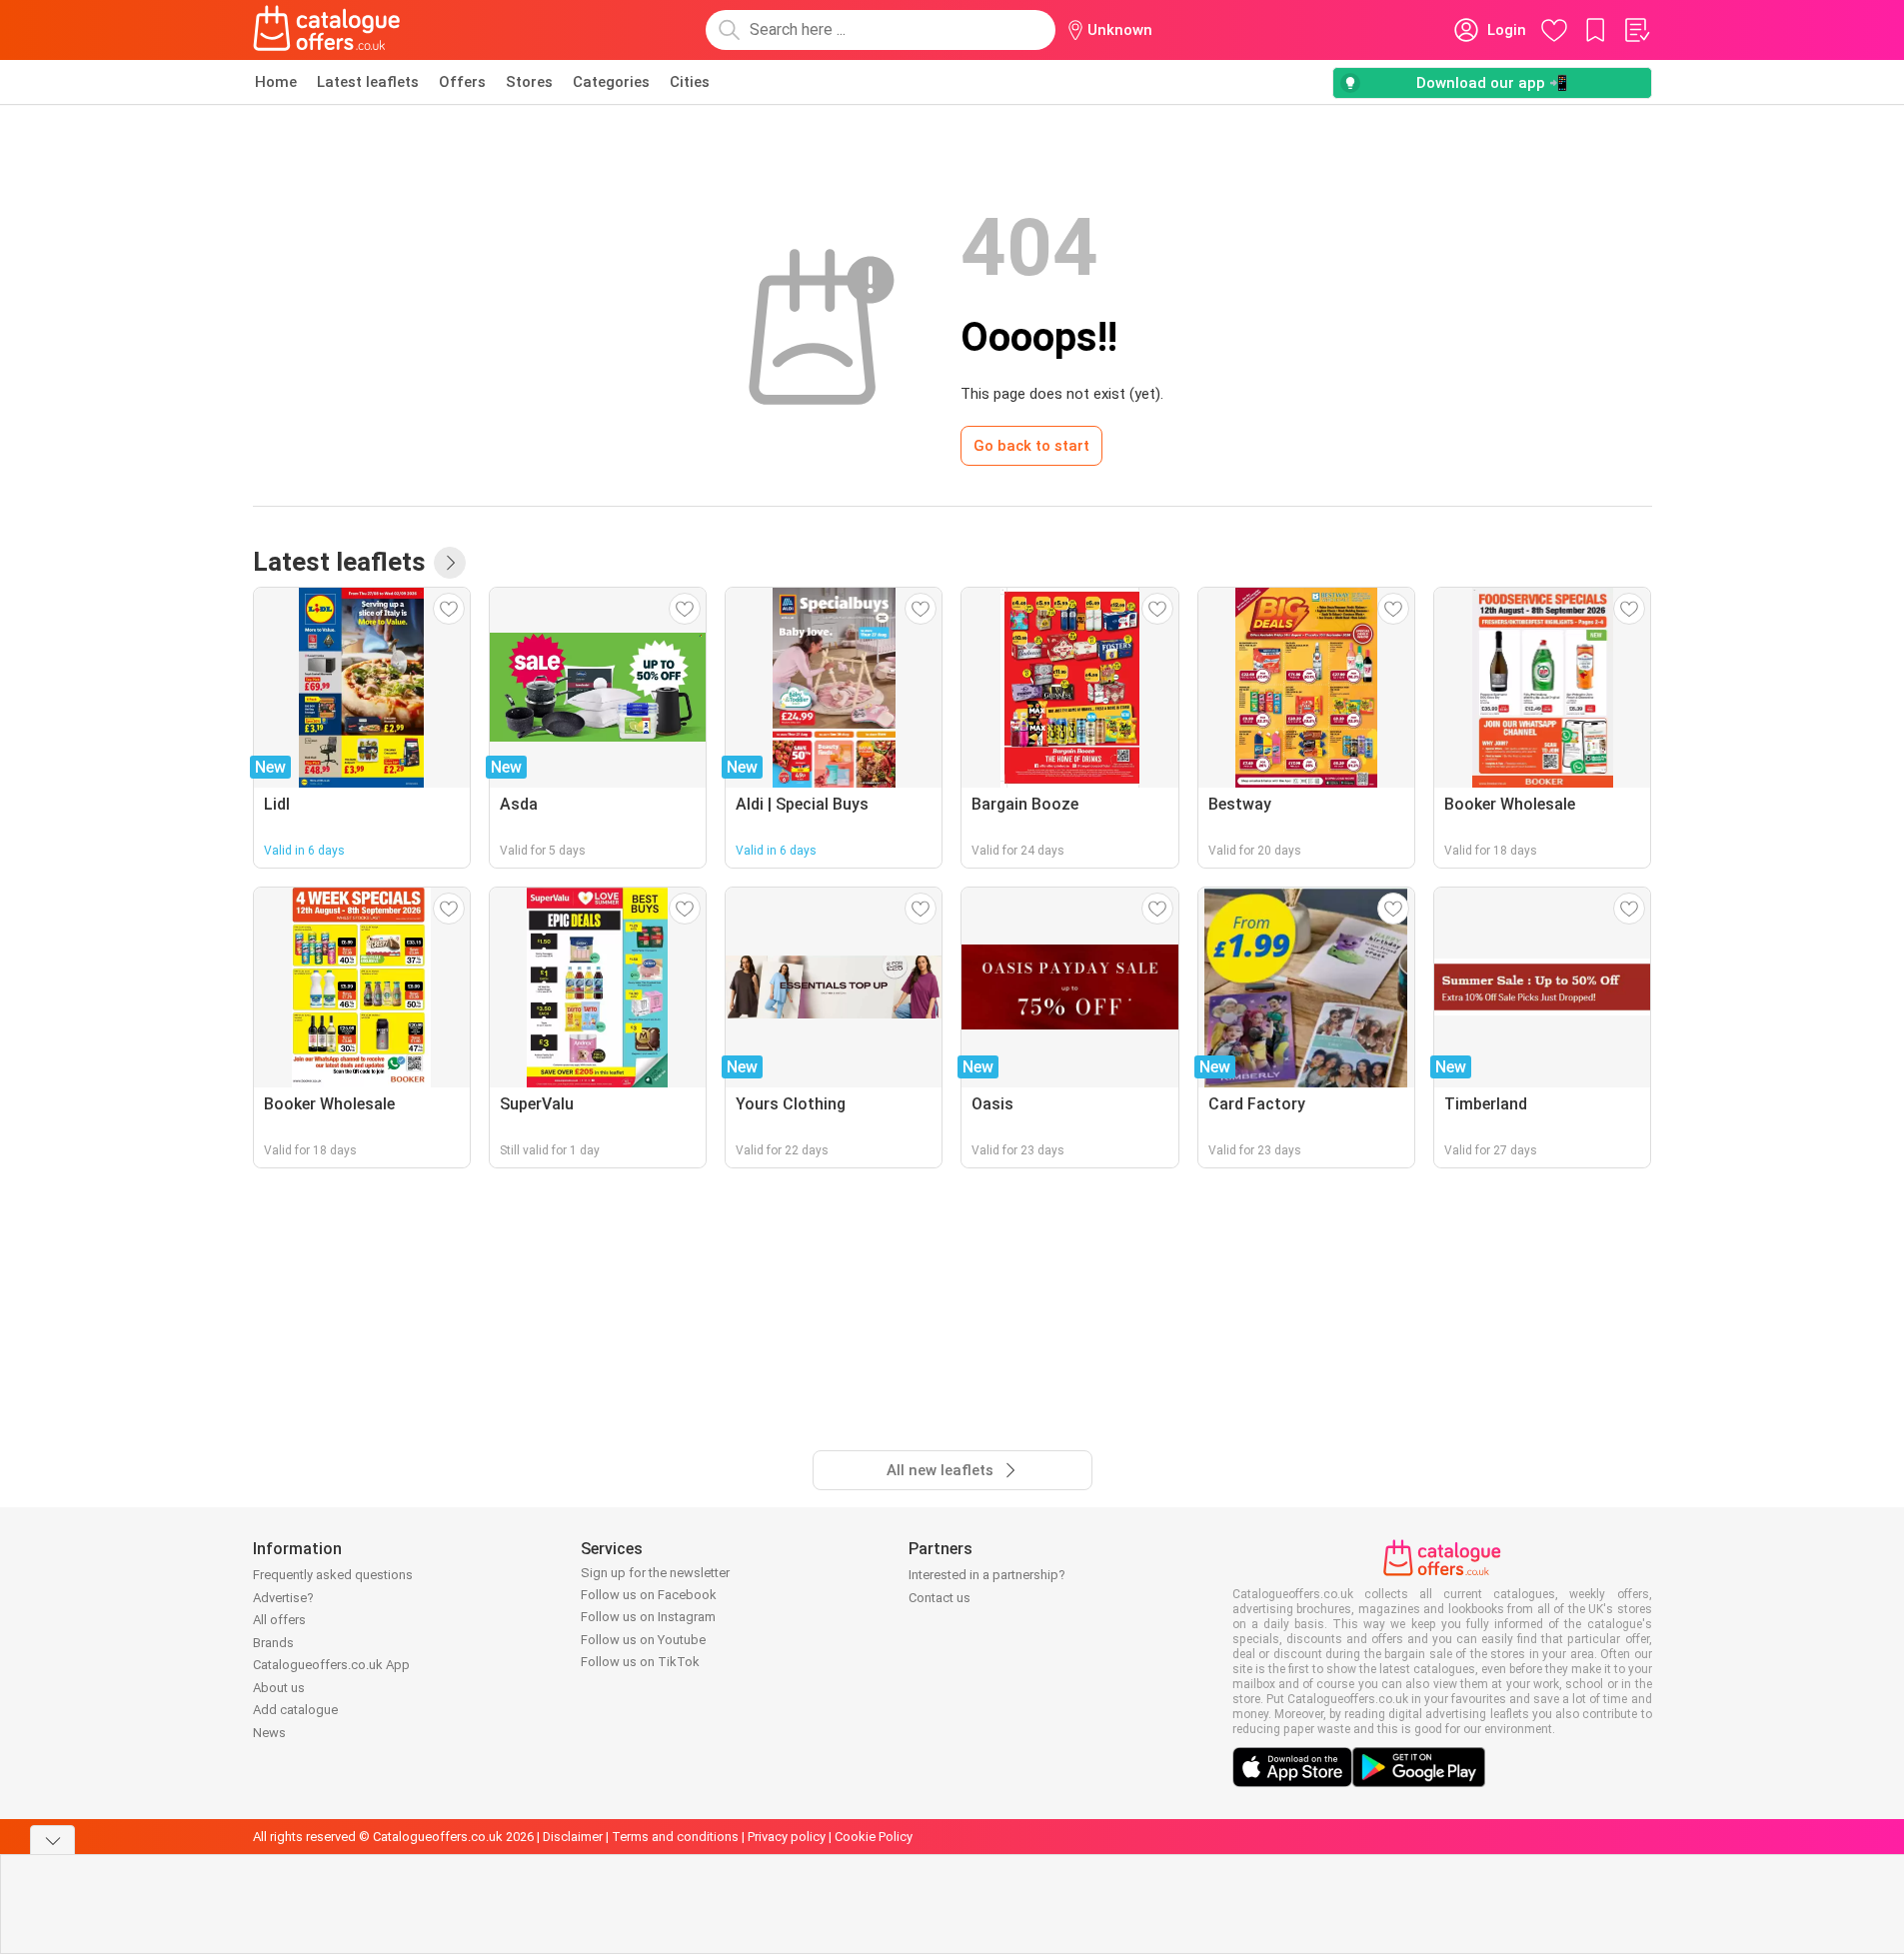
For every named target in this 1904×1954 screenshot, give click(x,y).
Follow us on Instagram (648, 1617)
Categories (611, 82)
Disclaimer (573, 1837)
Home (276, 82)
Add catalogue (295, 1710)
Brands (273, 1643)
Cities (690, 82)
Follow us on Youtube (643, 1640)
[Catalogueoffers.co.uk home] (327, 30)
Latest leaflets (368, 82)
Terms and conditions (675, 1837)
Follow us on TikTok (640, 1662)
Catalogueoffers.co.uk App (331, 1665)
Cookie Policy (874, 1837)
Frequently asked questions (333, 1575)
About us (279, 1688)
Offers (462, 82)
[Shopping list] (1636, 30)
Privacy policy (787, 1837)
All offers (279, 1620)
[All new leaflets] (450, 563)
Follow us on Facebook (649, 1595)
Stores (529, 82)
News (269, 1733)
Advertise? (283, 1598)
